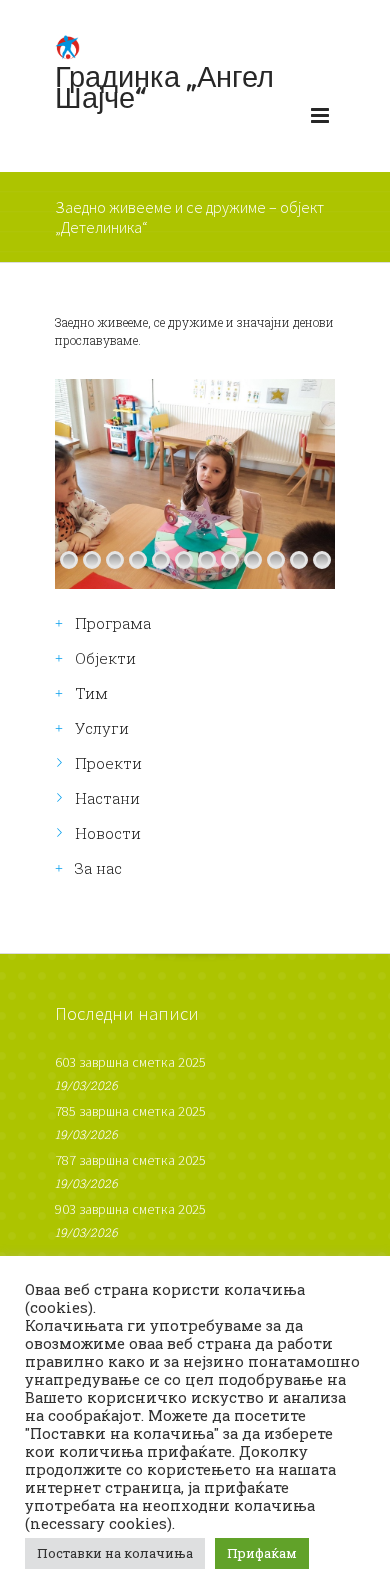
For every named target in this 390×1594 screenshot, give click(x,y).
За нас (98, 868)
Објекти (105, 658)
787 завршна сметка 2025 (130, 1160)
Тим (91, 693)
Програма (113, 623)
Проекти (108, 763)
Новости (108, 833)
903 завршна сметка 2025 (130, 1209)
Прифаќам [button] (262, 1553)
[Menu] (320, 120)
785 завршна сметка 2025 (130, 1111)
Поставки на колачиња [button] (115, 1553)
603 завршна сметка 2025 (130, 1062)
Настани (107, 798)
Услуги (102, 728)
